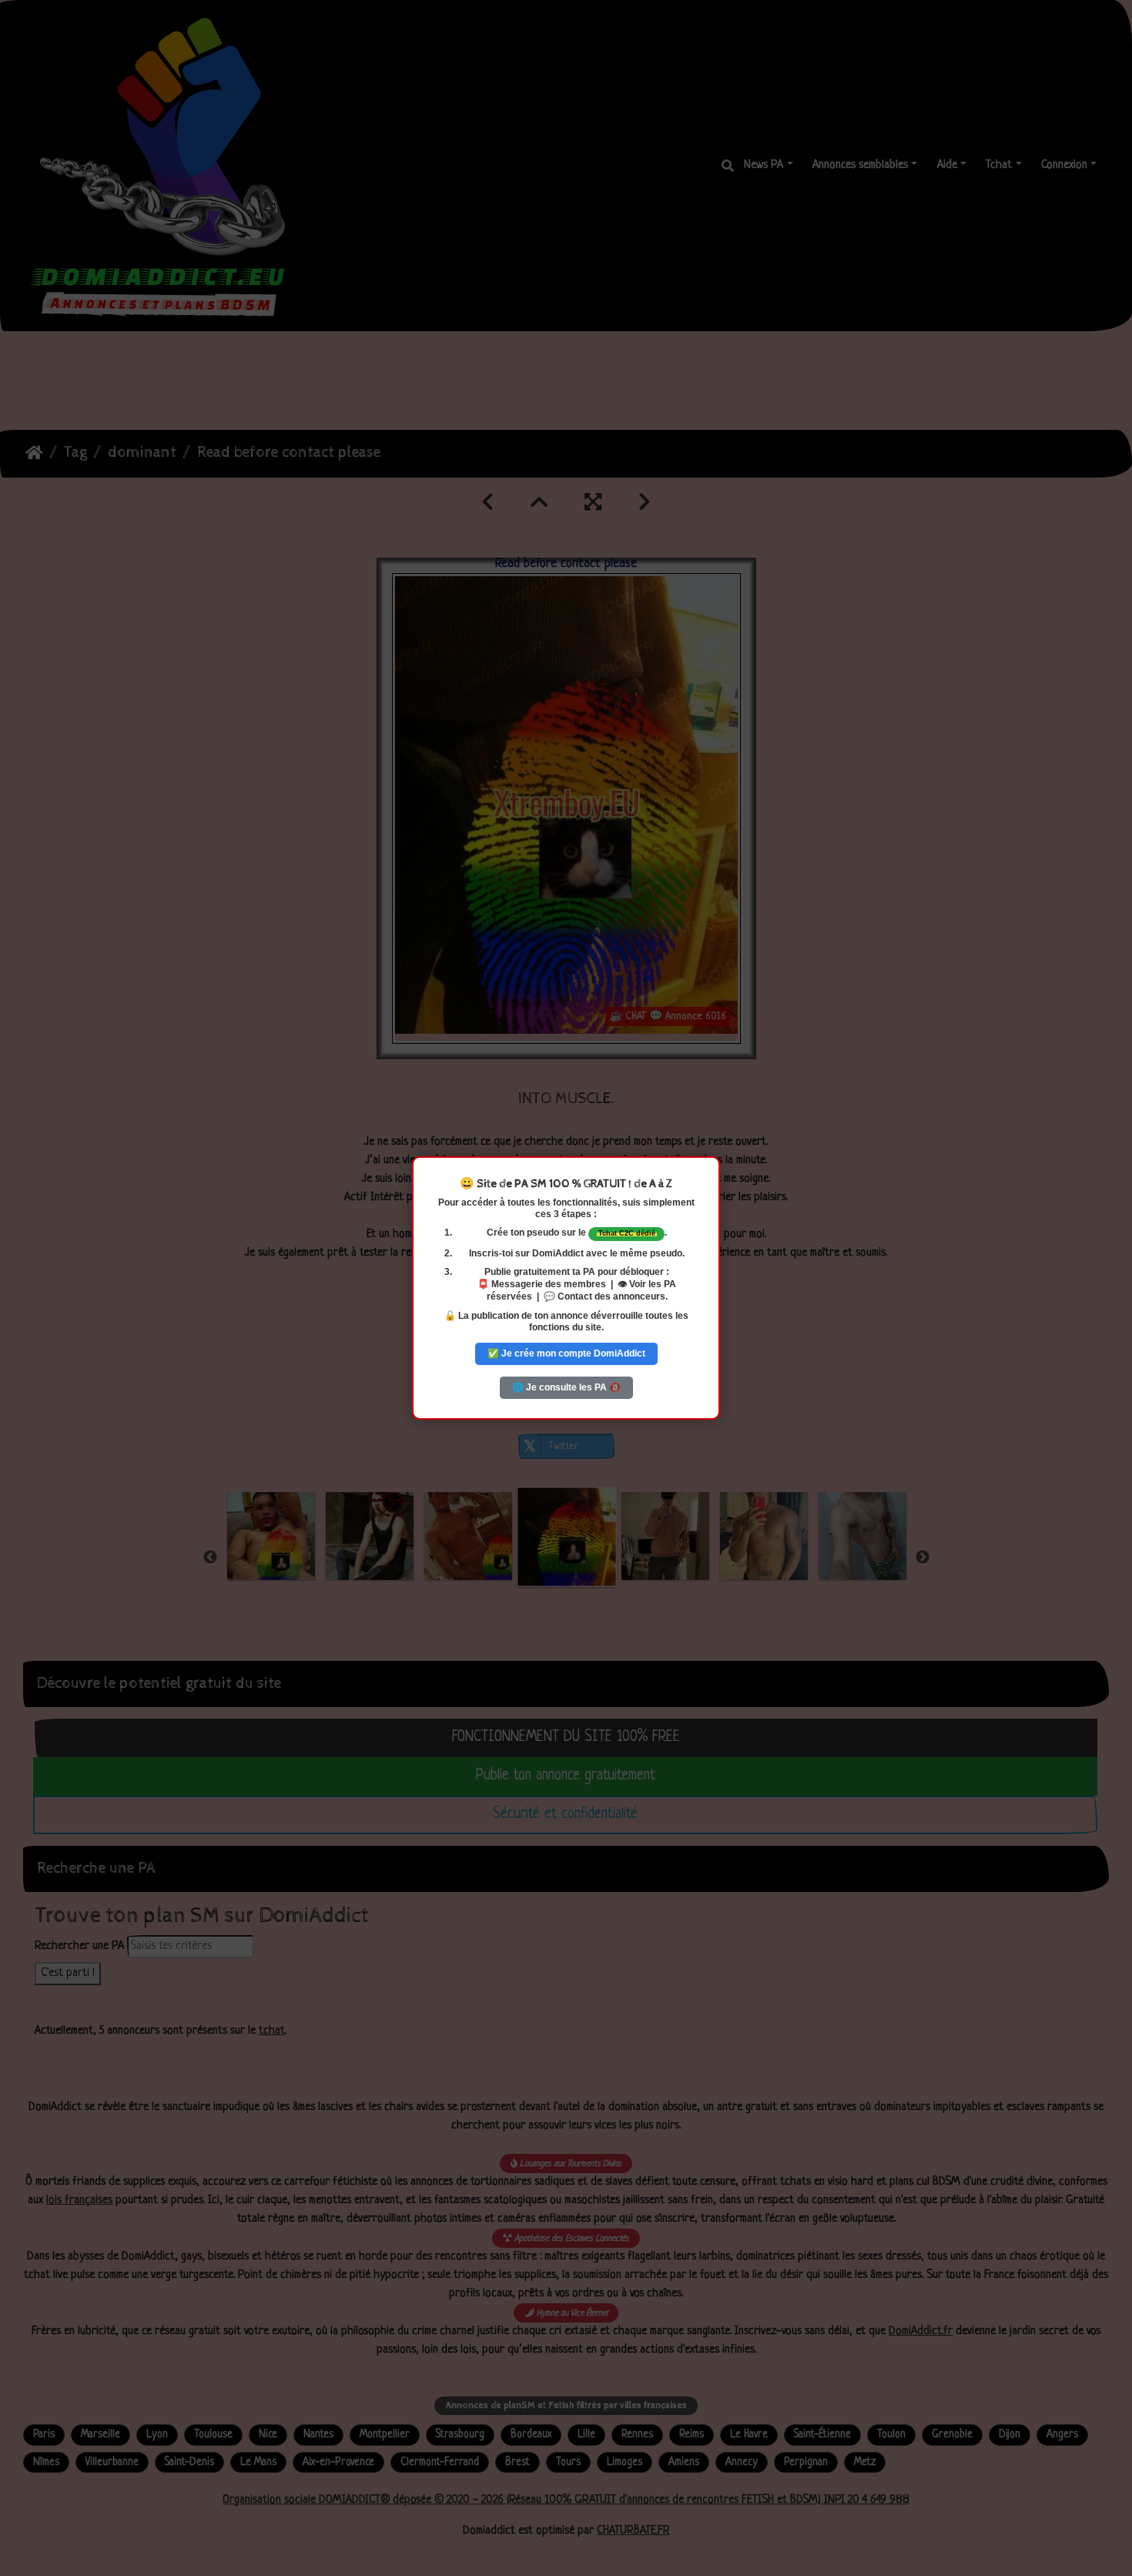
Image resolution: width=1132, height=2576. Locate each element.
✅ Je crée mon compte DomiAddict (566, 1353)
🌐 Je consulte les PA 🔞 (566, 1387)
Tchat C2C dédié (627, 1233)
